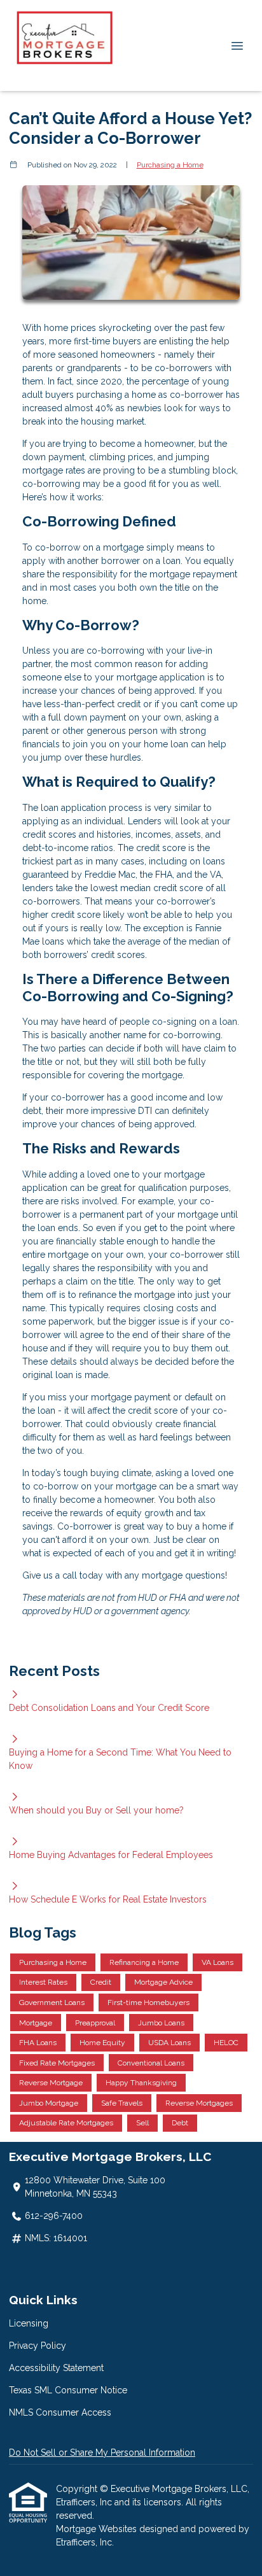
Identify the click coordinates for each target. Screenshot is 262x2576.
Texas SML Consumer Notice (68, 2390)
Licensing (29, 2323)
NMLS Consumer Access (60, 2412)
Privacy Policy (38, 2346)
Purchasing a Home (170, 165)
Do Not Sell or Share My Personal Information (102, 2453)
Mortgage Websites (98, 2529)
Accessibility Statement (56, 2368)
